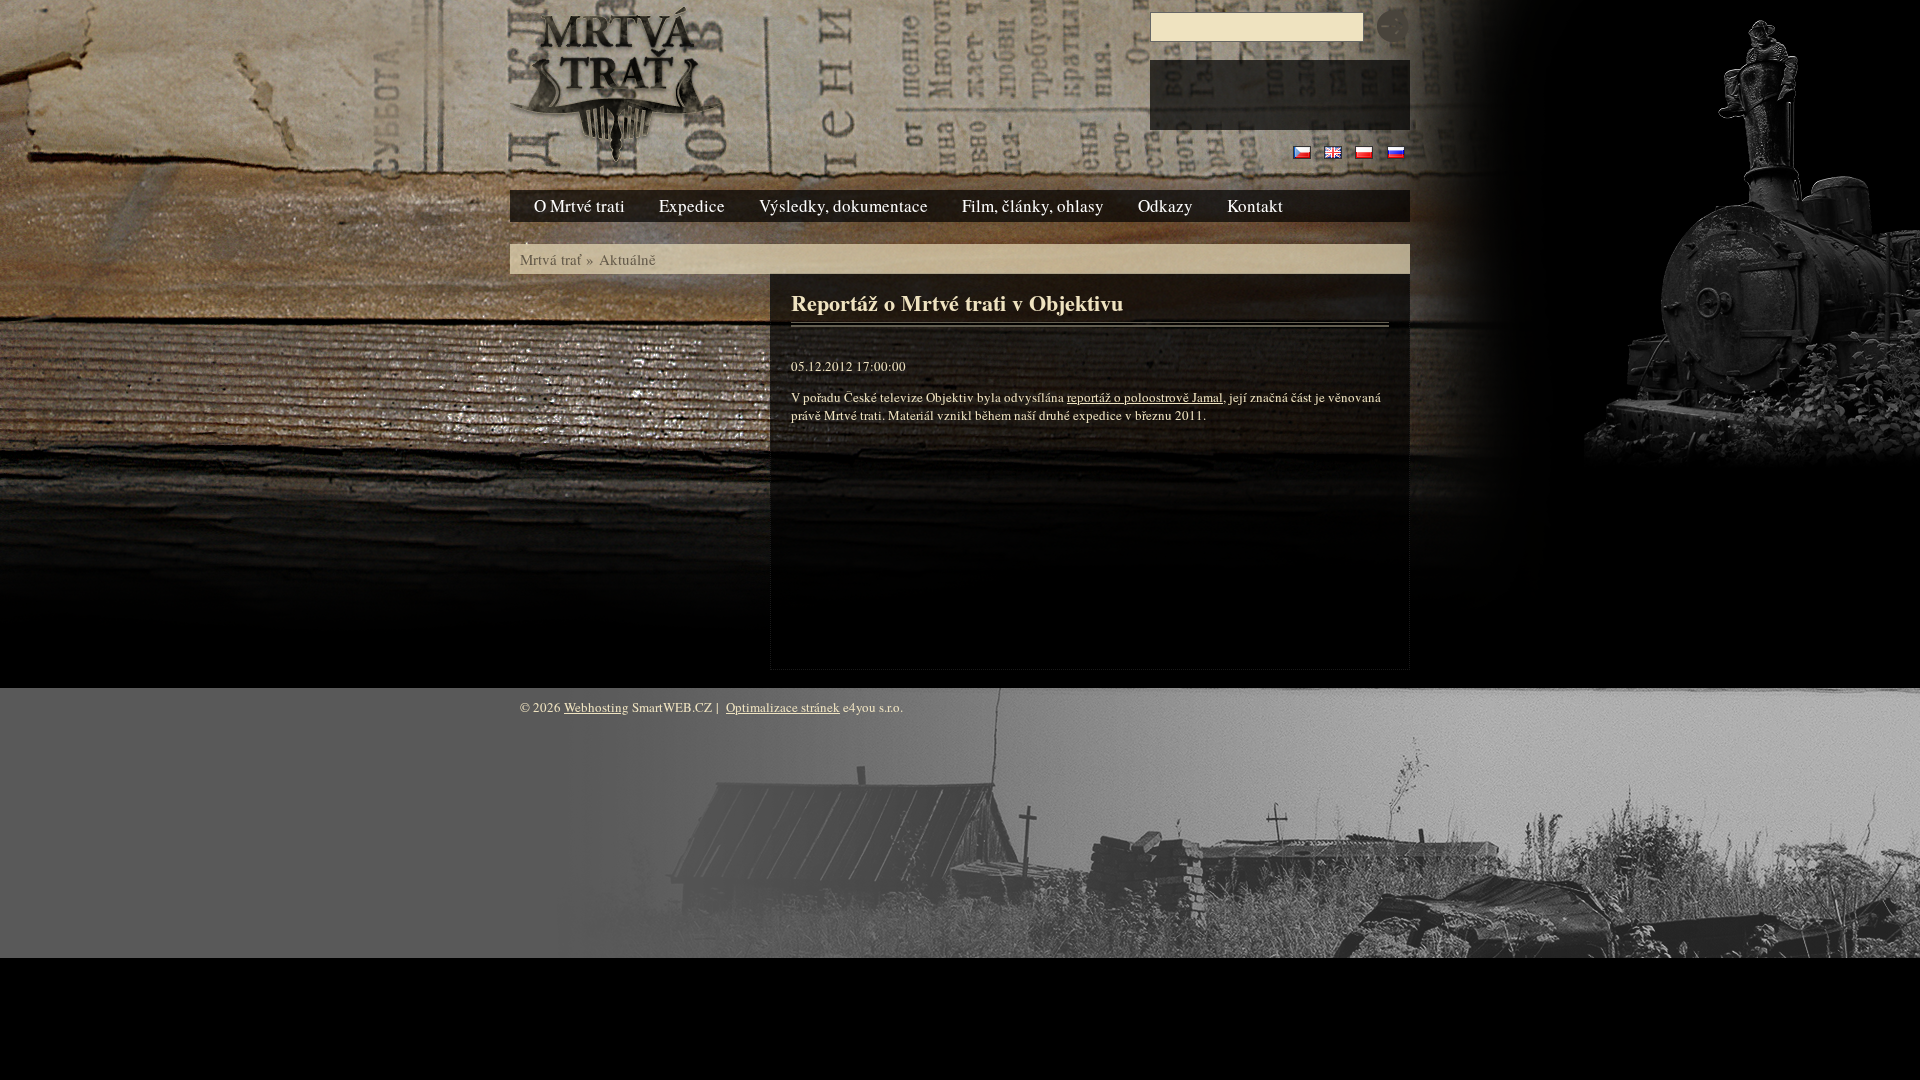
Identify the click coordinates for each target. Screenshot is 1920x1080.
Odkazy (1165, 205)
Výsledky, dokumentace (843, 205)
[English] (1333, 154)
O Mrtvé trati (579, 205)
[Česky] (1302, 154)
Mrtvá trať (550, 259)
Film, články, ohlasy (1033, 205)
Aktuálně (627, 259)
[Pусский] (1396, 154)
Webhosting (596, 707)
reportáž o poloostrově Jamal (1145, 397)
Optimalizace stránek (783, 707)
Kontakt (1255, 205)
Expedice (692, 205)
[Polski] (1364, 154)
